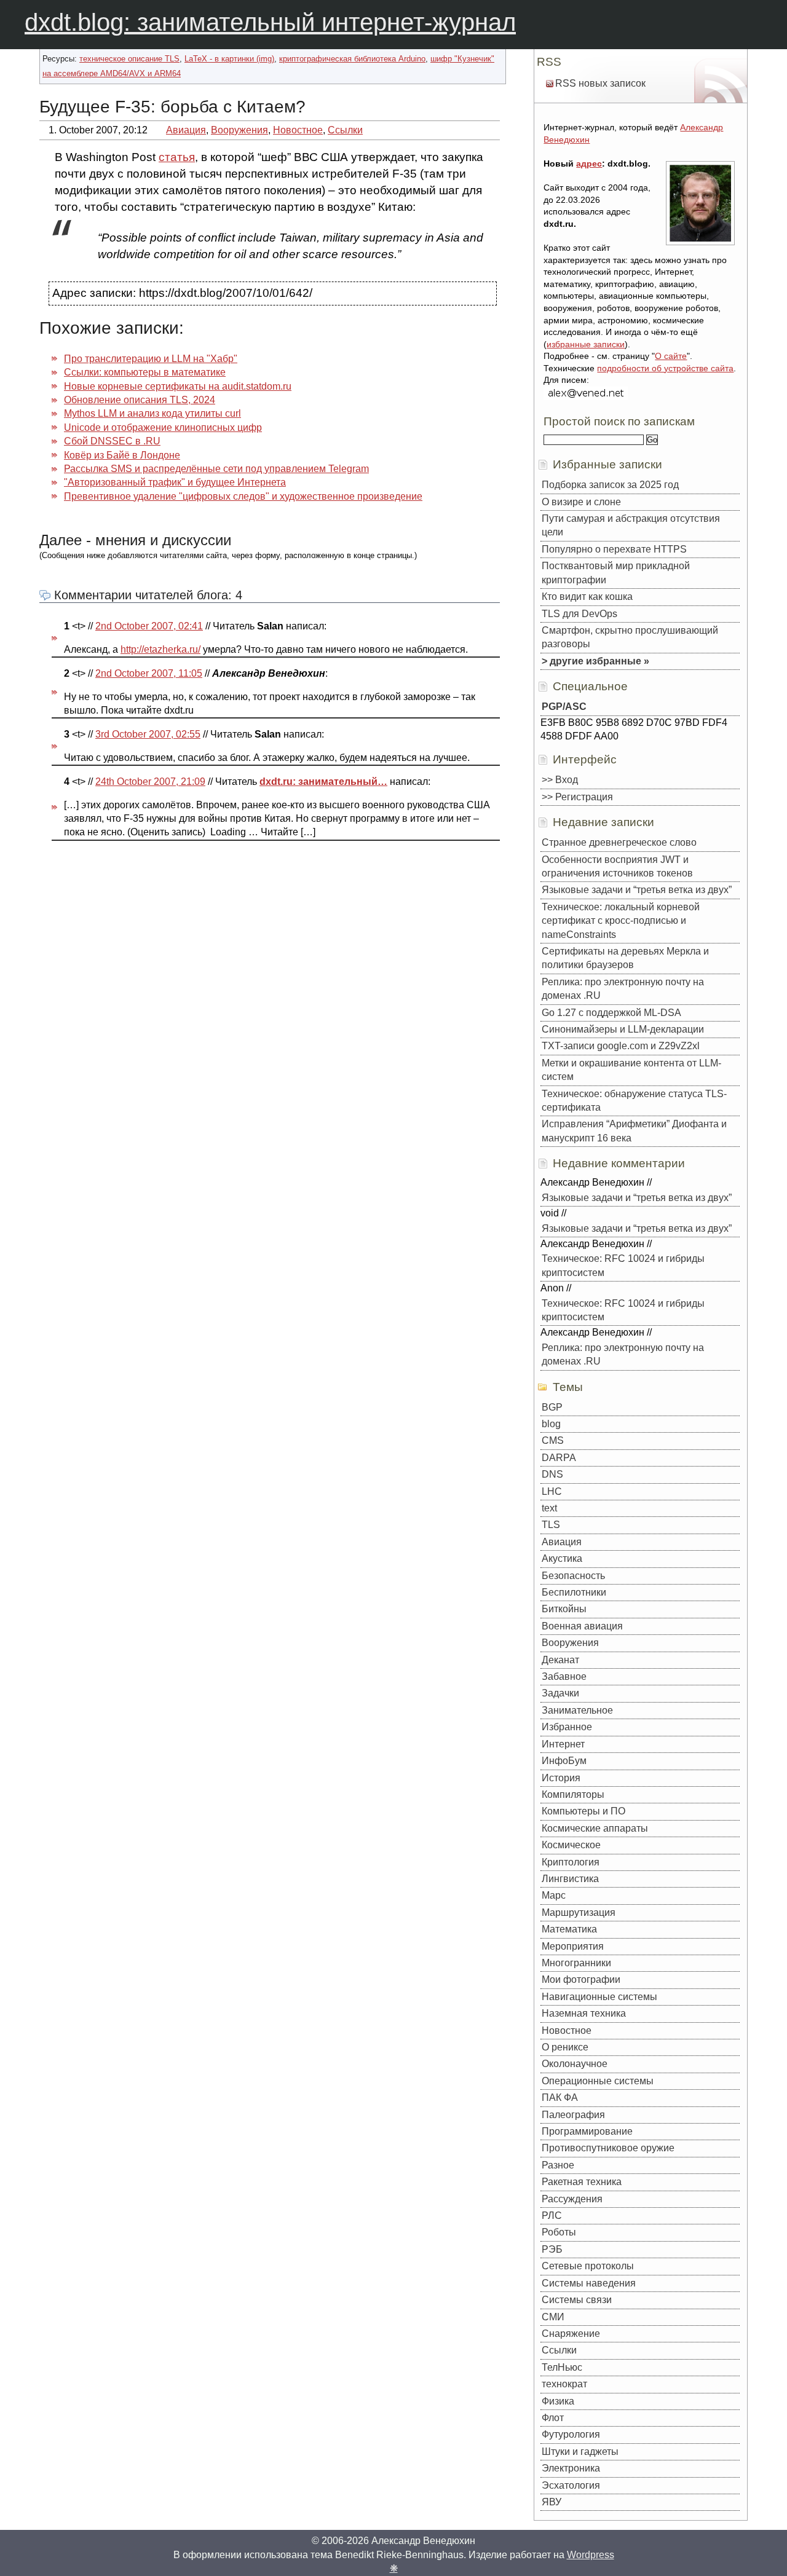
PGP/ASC (564, 707)
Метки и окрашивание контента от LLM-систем (631, 1070)
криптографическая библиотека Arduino (352, 59)
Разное (558, 2165)
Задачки (560, 1693)
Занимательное (577, 1710)
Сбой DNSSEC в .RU (112, 441)
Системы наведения (589, 2283)
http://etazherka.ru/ (160, 649)
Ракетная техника (582, 2182)
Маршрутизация (579, 1912)
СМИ (553, 2317)
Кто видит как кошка (587, 597)
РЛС (552, 2216)
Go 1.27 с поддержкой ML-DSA (611, 1013)
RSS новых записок (600, 83)
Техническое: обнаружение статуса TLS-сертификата (634, 1101)
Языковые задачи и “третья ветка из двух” (637, 890)
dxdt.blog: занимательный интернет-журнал (270, 22)
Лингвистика (570, 1879)
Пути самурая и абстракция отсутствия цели (631, 525)
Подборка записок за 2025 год (610, 485)
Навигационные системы (599, 1997)
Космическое (571, 1845)
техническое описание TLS (129, 59)
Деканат (560, 1660)
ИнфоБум (564, 1761)
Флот (553, 2418)
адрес (589, 163)
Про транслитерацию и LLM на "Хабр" (151, 359)
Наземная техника (584, 2013)
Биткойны (564, 1609)
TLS (551, 1525)
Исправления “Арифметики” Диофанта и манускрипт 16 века (634, 1131)
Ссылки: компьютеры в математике (145, 372)
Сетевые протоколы (588, 2266)
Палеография (573, 2115)
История (561, 1778)
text (549, 1508)
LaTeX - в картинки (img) (229, 59)
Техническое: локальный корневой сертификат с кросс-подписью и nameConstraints (621, 921)
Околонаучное (575, 2064)
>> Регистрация (577, 797)
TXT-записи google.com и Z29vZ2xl (621, 1046)
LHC (552, 1491)
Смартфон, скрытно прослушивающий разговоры (630, 637)
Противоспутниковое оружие (608, 2148)
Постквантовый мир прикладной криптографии (616, 573)
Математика (569, 1929)
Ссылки (345, 130)
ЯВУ (552, 2502)
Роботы (559, 2232)
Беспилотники (574, 1592)
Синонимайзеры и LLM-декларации (623, 1029)
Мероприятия (573, 1946)
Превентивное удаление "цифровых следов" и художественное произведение (243, 496)
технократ (564, 2384)
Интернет (563, 1744)
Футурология (571, 2434)
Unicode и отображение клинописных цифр (163, 427)
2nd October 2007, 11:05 (149, 673)
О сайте (671, 356)
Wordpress (591, 2555)
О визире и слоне (581, 502)
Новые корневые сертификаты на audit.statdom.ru (178, 386)
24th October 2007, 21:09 (150, 782)
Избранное (567, 1727)
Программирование (587, 2131)
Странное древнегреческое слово (619, 842)
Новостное (298, 130)
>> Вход (560, 780)
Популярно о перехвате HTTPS (614, 549)
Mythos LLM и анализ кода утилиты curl (152, 413)
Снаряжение (571, 2334)
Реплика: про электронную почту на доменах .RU (623, 989)
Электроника (571, 2468)
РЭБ (552, 2249)
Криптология (571, 1862)
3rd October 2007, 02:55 (148, 734)
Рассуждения (572, 2199)
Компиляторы (573, 1794)
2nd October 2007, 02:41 (149, 626)
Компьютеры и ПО (583, 1811)
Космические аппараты (595, 1828)
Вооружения (239, 130)
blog (551, 1424)
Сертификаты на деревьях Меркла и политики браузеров (625, 958)
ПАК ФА (560, 2097)
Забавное (564, 1676)
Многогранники (576, 1963)
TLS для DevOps (579, 614)
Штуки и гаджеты (580, 2452)
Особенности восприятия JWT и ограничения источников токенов (617, 866)
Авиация (186, 130)
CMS (553, 1440)
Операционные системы (598, 2081)
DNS (552, 1474)
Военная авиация (582, 1626)
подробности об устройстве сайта (665, 368)
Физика (558, 2401)
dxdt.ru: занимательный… (323, 782)
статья (177, 157)
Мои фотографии (581, 1979)
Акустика (562, 1558)
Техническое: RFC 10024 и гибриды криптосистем (623, 1265)
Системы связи (577, 2300)
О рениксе (565, 2047)
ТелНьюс (562, 2367)
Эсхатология (571, 2485)
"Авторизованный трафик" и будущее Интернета (175, 482)
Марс (554, 1895)
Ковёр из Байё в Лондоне (122, 455)
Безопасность (573, 1576)
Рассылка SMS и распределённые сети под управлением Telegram (216, 469)
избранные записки (586, 344)
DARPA (559, 1458)
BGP (552, 1407)
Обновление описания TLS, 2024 (140, 400)
